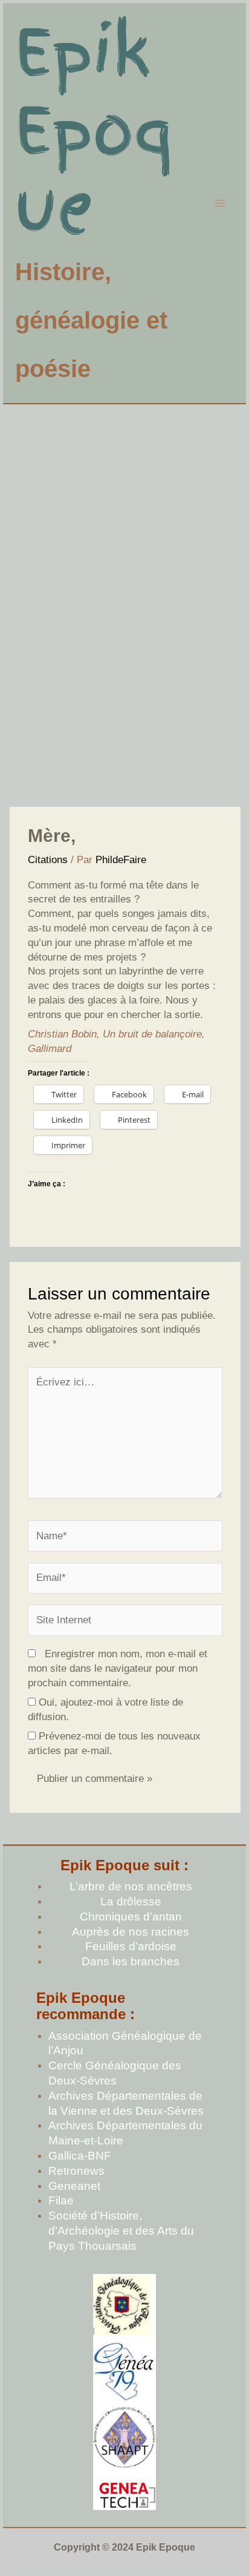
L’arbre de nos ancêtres (131, 1886)
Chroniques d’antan (131, 1917)
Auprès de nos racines (131, 1932)
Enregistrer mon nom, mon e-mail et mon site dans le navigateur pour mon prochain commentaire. (118, 1668)
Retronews (76, 2171)
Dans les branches (131, 1961)
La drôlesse (131, 1901)
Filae (61, 2200)
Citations (48, 860)
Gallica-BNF (80, 2156)
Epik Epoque (94, 130)
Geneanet (74, 2186)
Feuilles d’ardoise (131, 1946)
